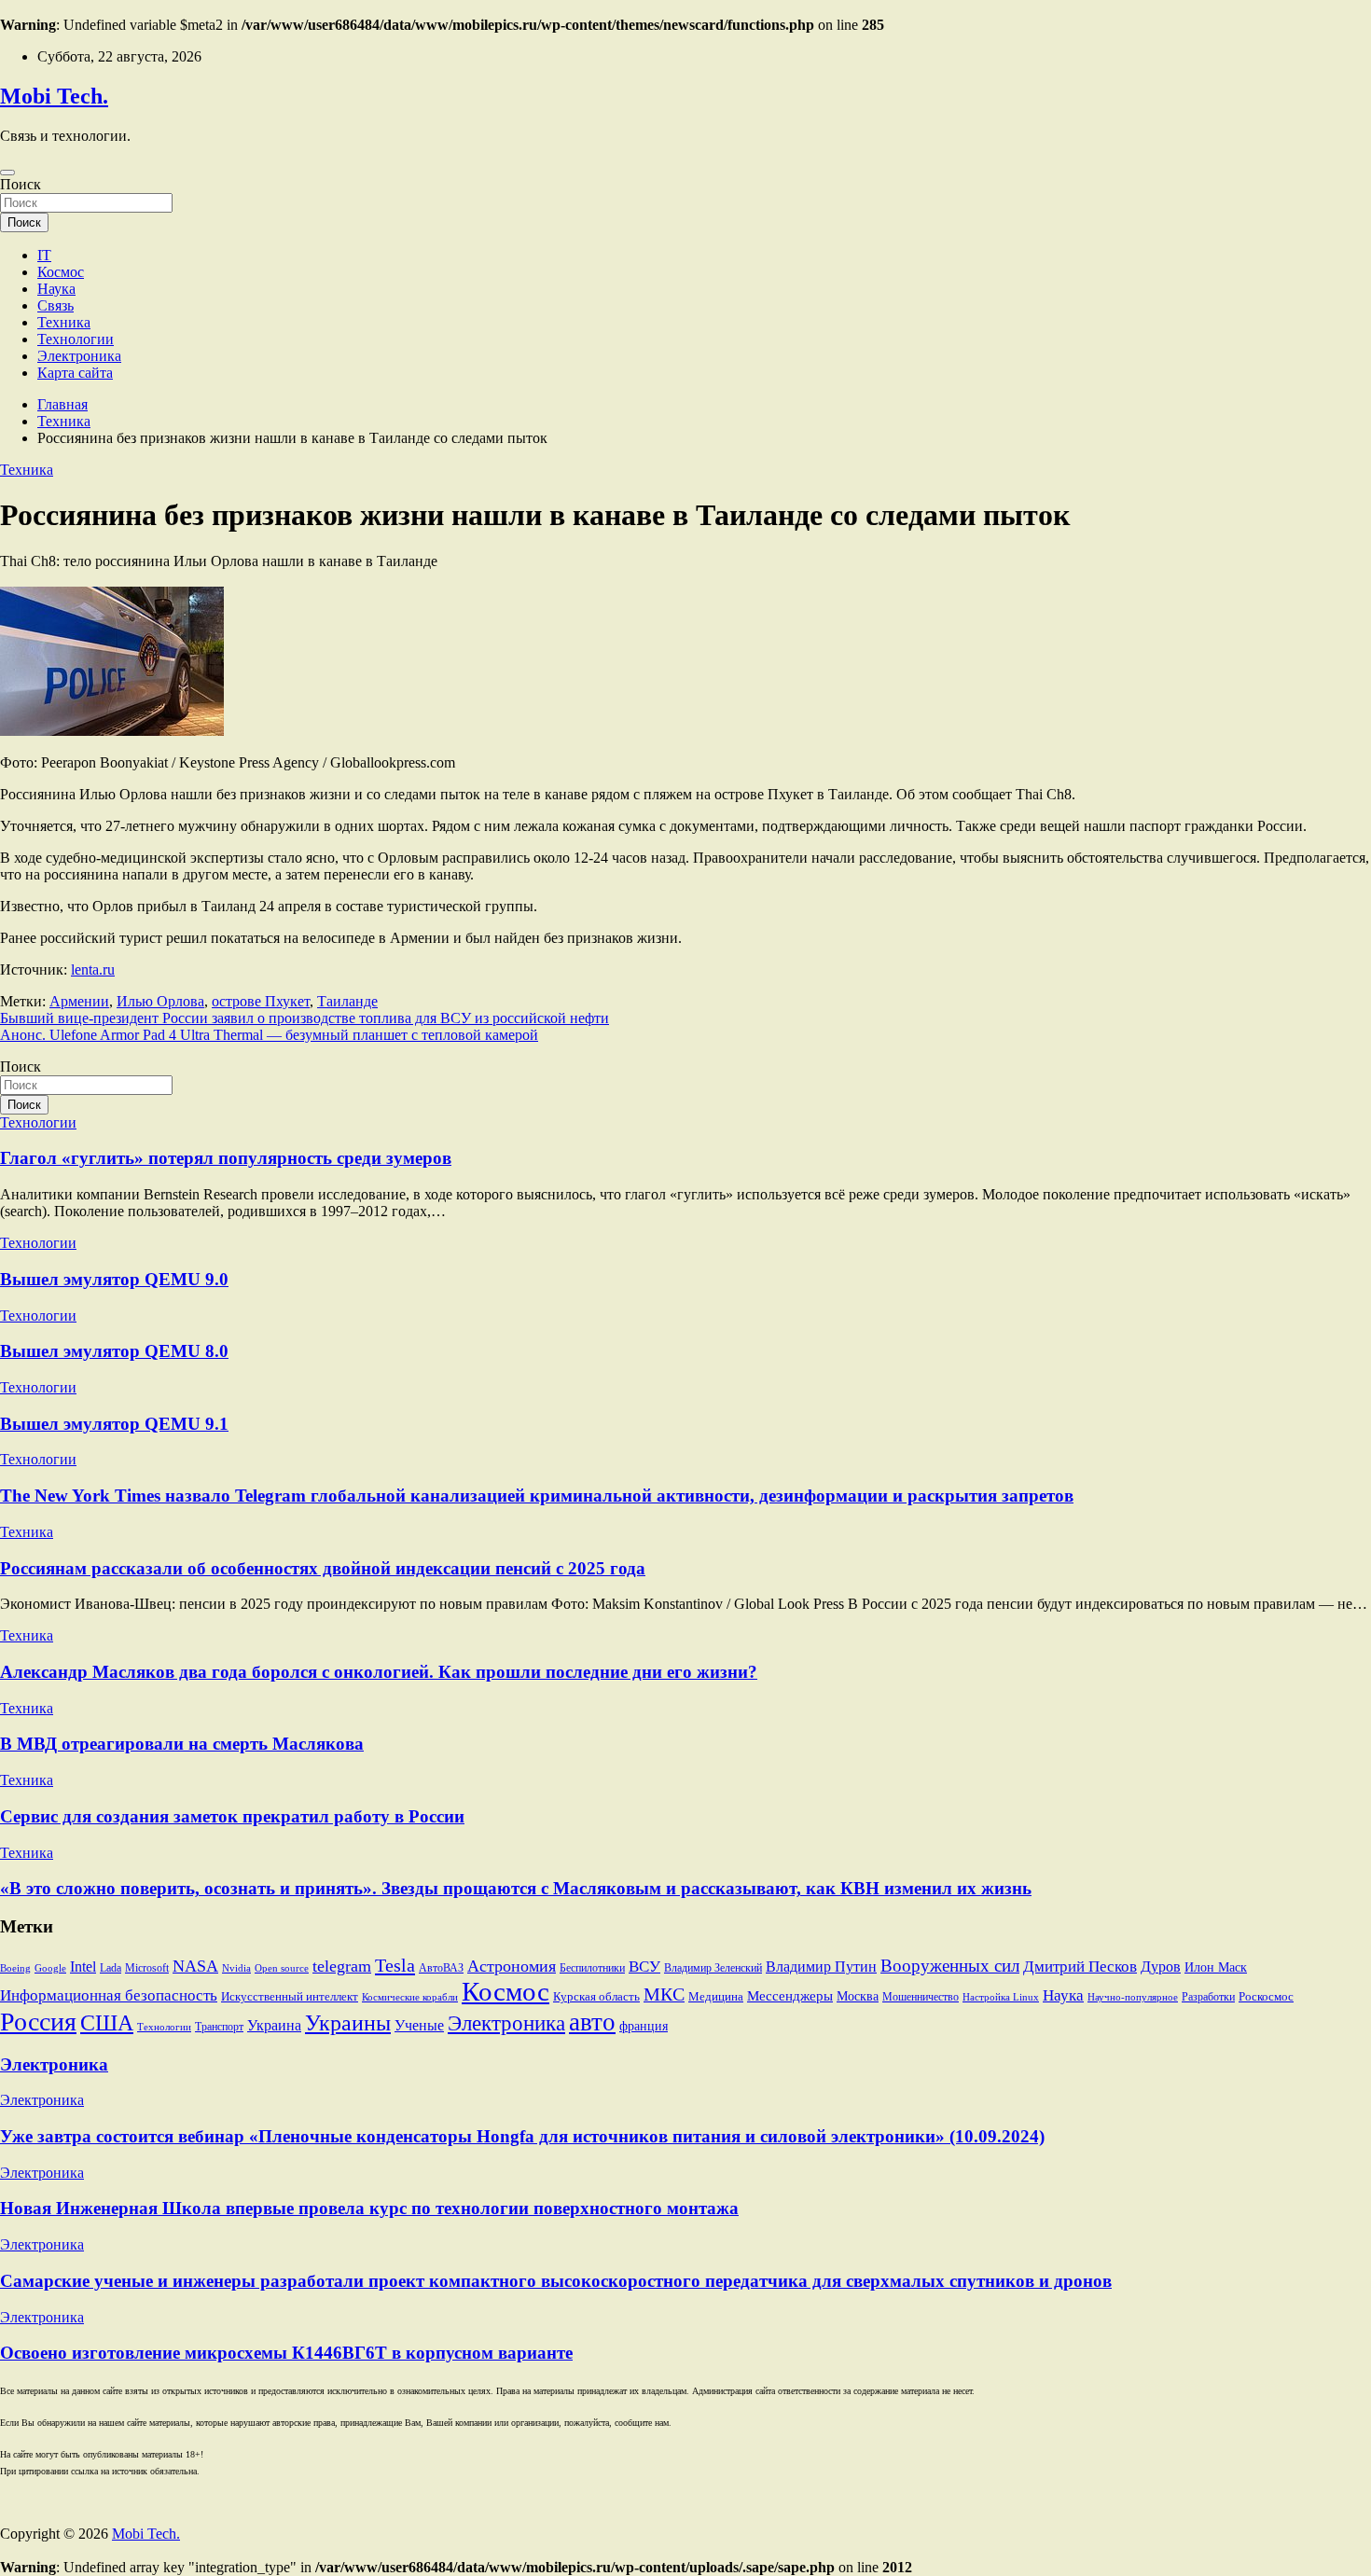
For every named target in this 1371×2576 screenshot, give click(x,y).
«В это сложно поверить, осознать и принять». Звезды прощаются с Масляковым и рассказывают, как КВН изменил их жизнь (516, 1888)
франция (644, 2026)
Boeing (15, 1968)
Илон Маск (1216, 1967)
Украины (348, 2023)
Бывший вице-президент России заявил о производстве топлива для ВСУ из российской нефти (305, 1018)
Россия (38, 2022)
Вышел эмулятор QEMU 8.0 (114, 1351)
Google (50, 1968)
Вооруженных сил (950, 1966)
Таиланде (347, 1001)
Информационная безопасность (109, 1995)
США (107, 2022)
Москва (858, 1996)
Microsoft (147, 1968)
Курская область (596, 1997)
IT (44, 255)
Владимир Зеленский (713, 1968)
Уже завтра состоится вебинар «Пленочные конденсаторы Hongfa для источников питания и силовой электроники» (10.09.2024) (522, 2136)
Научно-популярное (1133, 1997)
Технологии (76, 339)
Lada (111, 1968)
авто (592, 2022)
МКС (664, 1994)
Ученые (419, 2025)
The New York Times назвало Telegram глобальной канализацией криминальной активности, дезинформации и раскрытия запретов (537, 1496)
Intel (83, 1967)
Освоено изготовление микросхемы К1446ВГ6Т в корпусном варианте (286, 2353)
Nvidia (236, 1968)
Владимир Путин (821, 1967)
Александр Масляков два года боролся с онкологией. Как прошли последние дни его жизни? (379, 1672)
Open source (282, 1968)
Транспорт (219, 2027)
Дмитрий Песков (1080, 1967)
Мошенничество (921, 1997)
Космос (61, 272)
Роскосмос (1266, 1997)
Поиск (21, 184)
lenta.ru (93, 969)
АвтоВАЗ (441, 1968)
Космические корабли (410, 1997)
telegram (342, 1966)
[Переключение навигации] (7, 173)
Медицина (716, 1997)
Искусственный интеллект (290, 1997)
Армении (79, 1001)
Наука (56, 289)
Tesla (395, 1965)
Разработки (1208, 1997)
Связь (55, 305)
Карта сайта (75, 373)
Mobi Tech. (54, 96)
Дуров (1161, 1967)
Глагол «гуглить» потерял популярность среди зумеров (226, 1158)
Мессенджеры (790, 1996)
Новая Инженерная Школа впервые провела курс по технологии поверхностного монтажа (369, 2208)
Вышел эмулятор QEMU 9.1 (114, 1424)
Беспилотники (592, 1968)
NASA (195, 1966)
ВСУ (644, 1967)
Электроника (79, 356)
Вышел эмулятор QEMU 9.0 (114, 1279)
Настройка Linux (1001, 1997)
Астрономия (512, 1966)
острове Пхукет (261, 1001)
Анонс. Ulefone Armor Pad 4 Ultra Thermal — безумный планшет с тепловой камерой (269, 1035)
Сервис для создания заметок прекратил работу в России (232, 1816)
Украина (274, 2025)
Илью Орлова (160, 1001)
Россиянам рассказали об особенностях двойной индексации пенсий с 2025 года (323, 1568)
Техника (64, 322)
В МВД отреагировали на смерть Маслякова (182, 1744)
